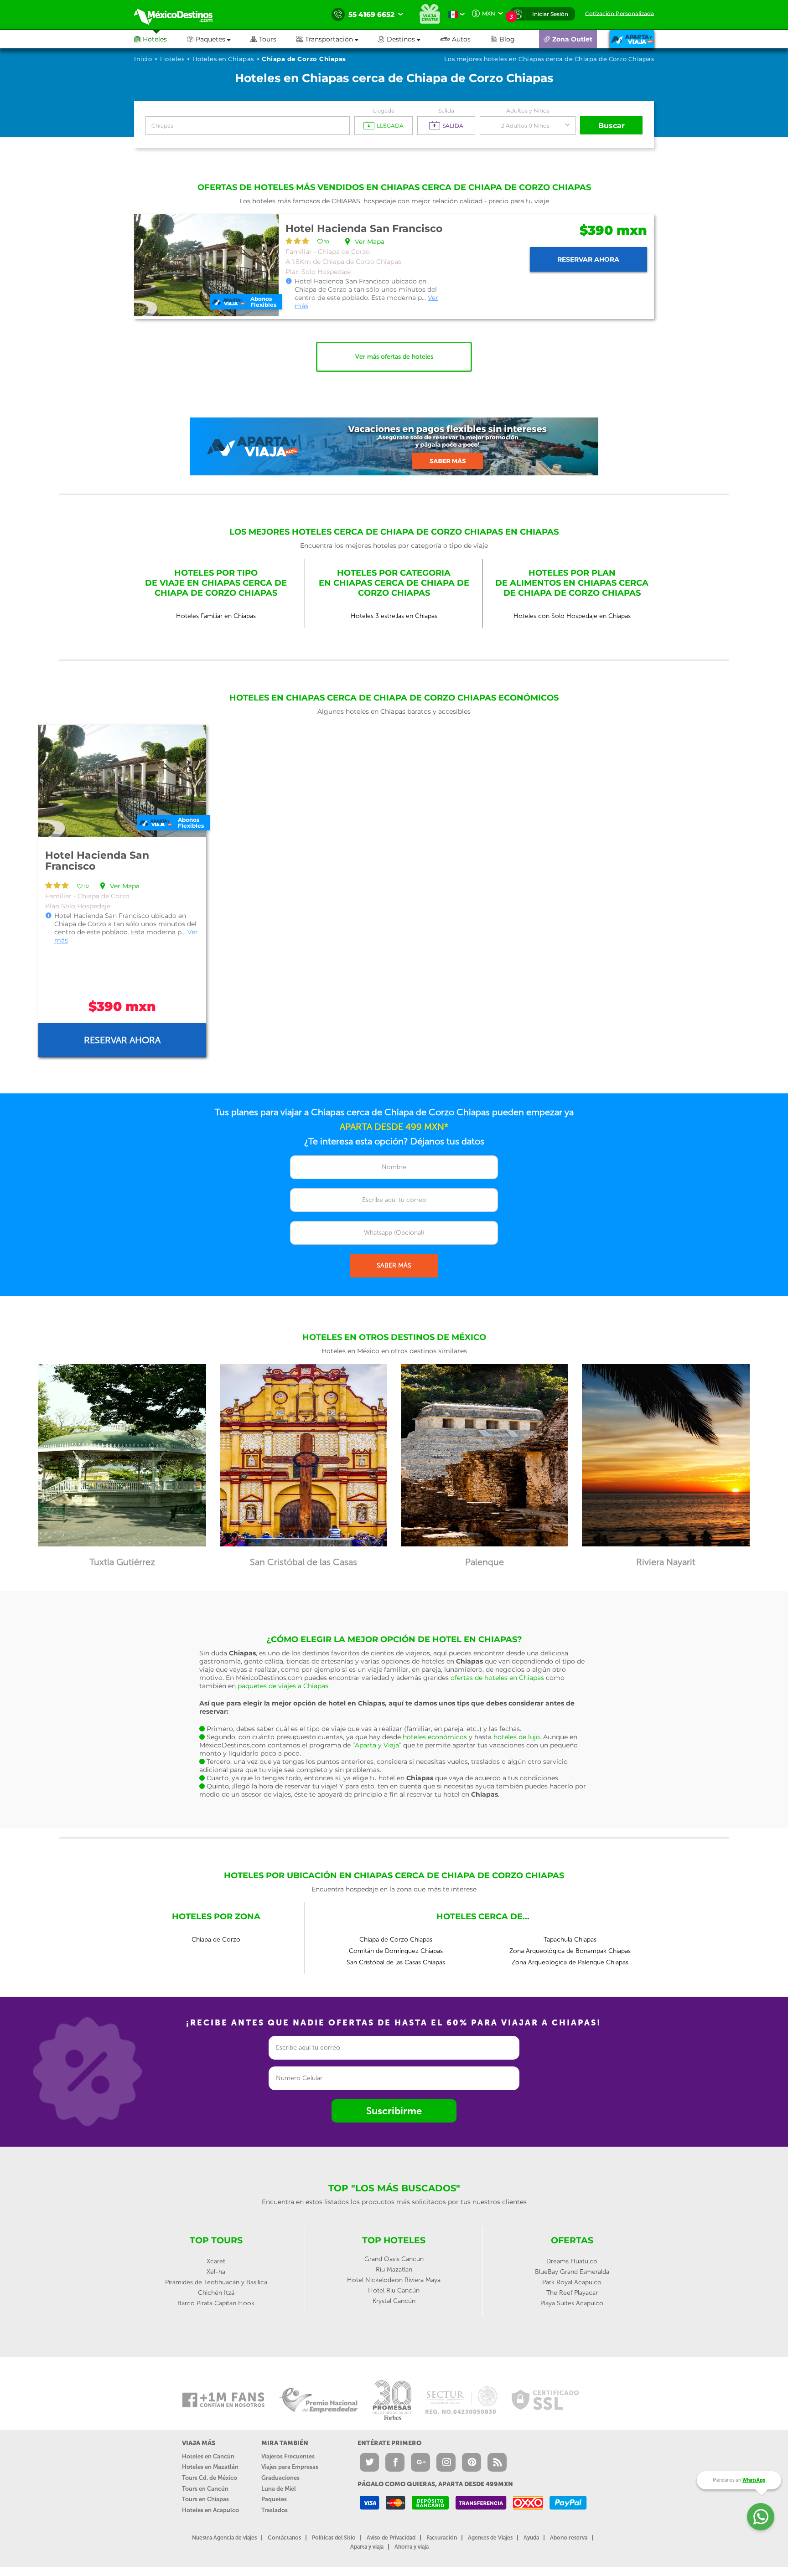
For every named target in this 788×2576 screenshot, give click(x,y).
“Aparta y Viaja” (377, 1745)
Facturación (442, 2538)
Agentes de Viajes (490, 2538)
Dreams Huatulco (572, 2261)
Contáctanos (284, 2538)
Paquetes (274, 2499)
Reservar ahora (588, 259)
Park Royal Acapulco (572, 2282)
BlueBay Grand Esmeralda (572, 2272)
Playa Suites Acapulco (572, 2303)
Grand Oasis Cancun (394, 2259)
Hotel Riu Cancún (394, 2290)
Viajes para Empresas (290, 2467)
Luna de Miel (279, 2489)
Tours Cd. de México (210, 2478)
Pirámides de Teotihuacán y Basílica (216, 2282)
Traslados (275, 2510)
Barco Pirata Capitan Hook (216, 2303)
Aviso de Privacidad (391, 2538)
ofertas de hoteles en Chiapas (497, 1678)
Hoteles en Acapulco (210, 2510)
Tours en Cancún (205, 2489)
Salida (446, 111)
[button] (337, 39)
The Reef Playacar (572, 2293)
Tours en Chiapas (205, 2499)
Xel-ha (216, 2272)
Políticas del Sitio (334, 2538)
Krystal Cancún (394, 2301)
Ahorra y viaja (412, 2547)
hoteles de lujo (517, 1737)
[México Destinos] (180, 15)
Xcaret (216, 2261)
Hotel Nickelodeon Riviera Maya (394, 2280)
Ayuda (531, 2538)
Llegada (384, 111)
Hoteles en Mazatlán (210, 2467)
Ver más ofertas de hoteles (394, 357)
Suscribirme (394, 2111)
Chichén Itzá (216, 2293)
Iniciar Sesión (550, 14)
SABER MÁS (394, 1265)
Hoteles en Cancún (208, 2456)
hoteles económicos (435, 1737)
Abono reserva (569, 2538)
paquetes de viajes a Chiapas (283, 1686)
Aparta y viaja (367, 2547)
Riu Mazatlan (394, 2269)
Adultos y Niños (528, 111)
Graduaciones (280, 2478)
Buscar (612, 126)
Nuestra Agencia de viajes (224, 2538)
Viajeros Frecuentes (288, 2456)
